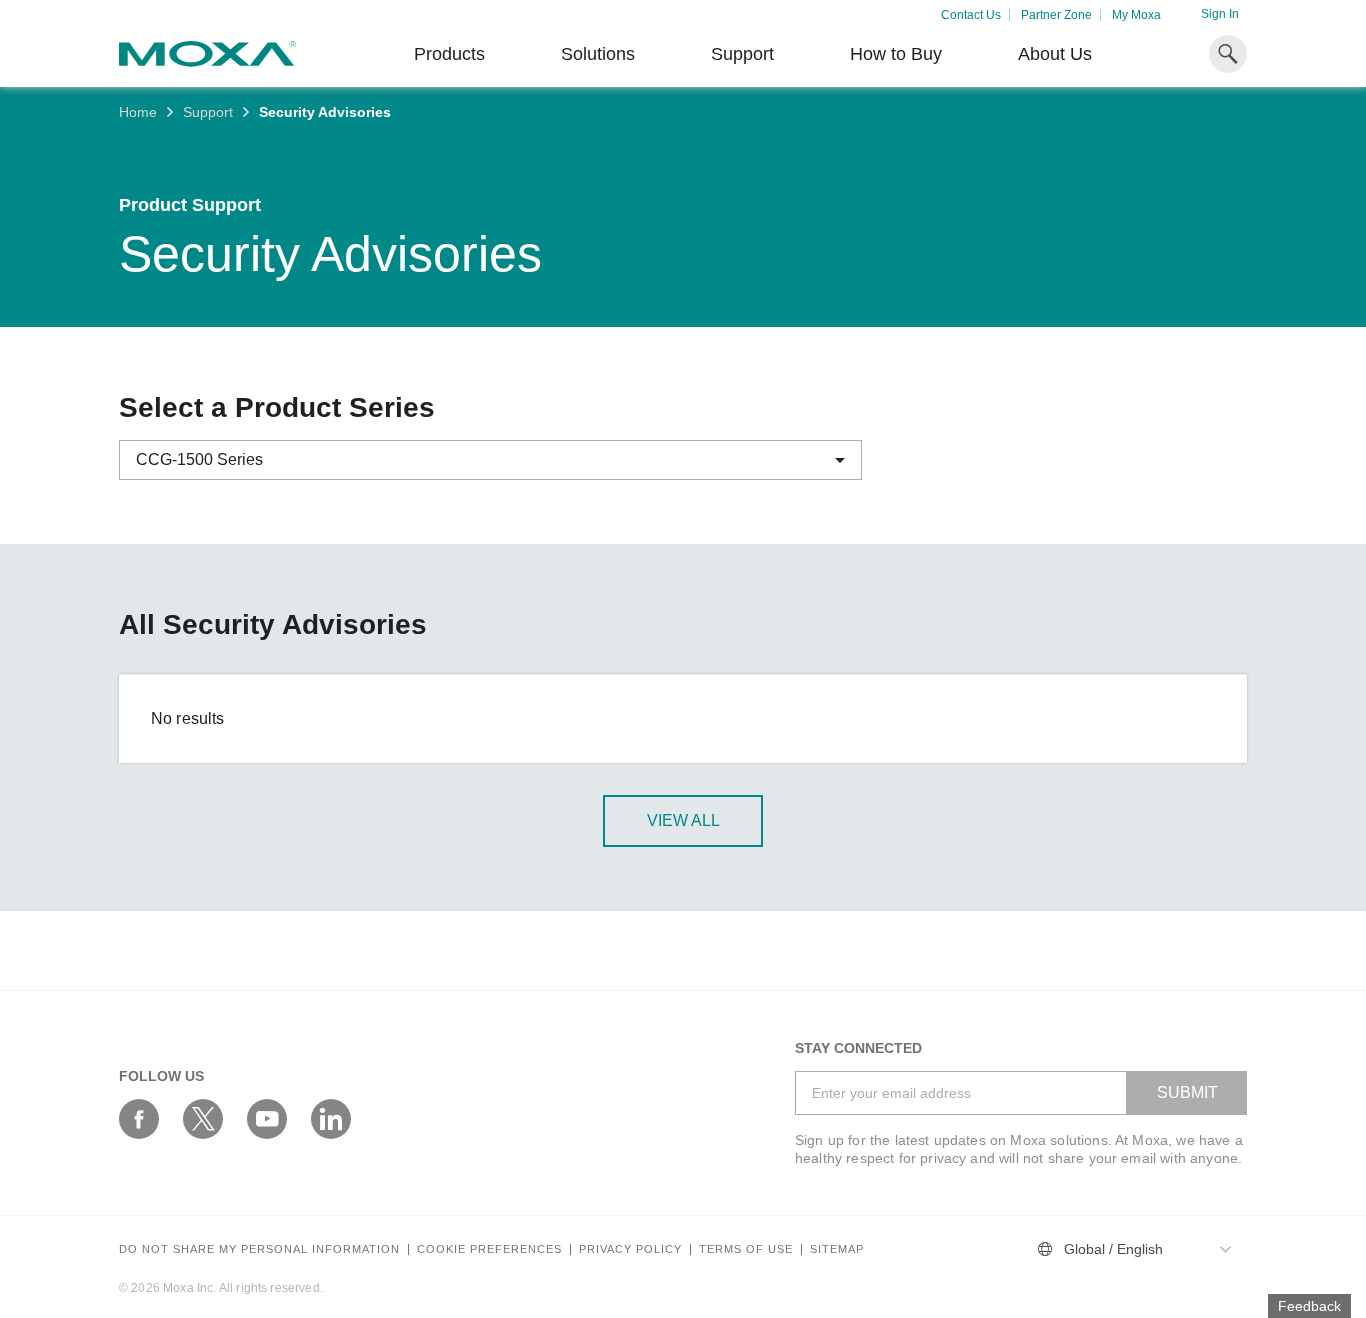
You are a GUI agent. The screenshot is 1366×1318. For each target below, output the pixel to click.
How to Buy (896, 54)
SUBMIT (1187, 1092)
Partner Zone (1056, 15)
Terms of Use (746, 1249)
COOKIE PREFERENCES (489, 1249)
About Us (1055, 54)
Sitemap (837, 1249)
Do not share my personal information (259, 1249)
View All (683, 820)
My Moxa (1136, 15)
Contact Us (971, 15)
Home (138, 112)
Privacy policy (630, 1249)
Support (742, 54)
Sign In (1220, 14)
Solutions (598, 54)
